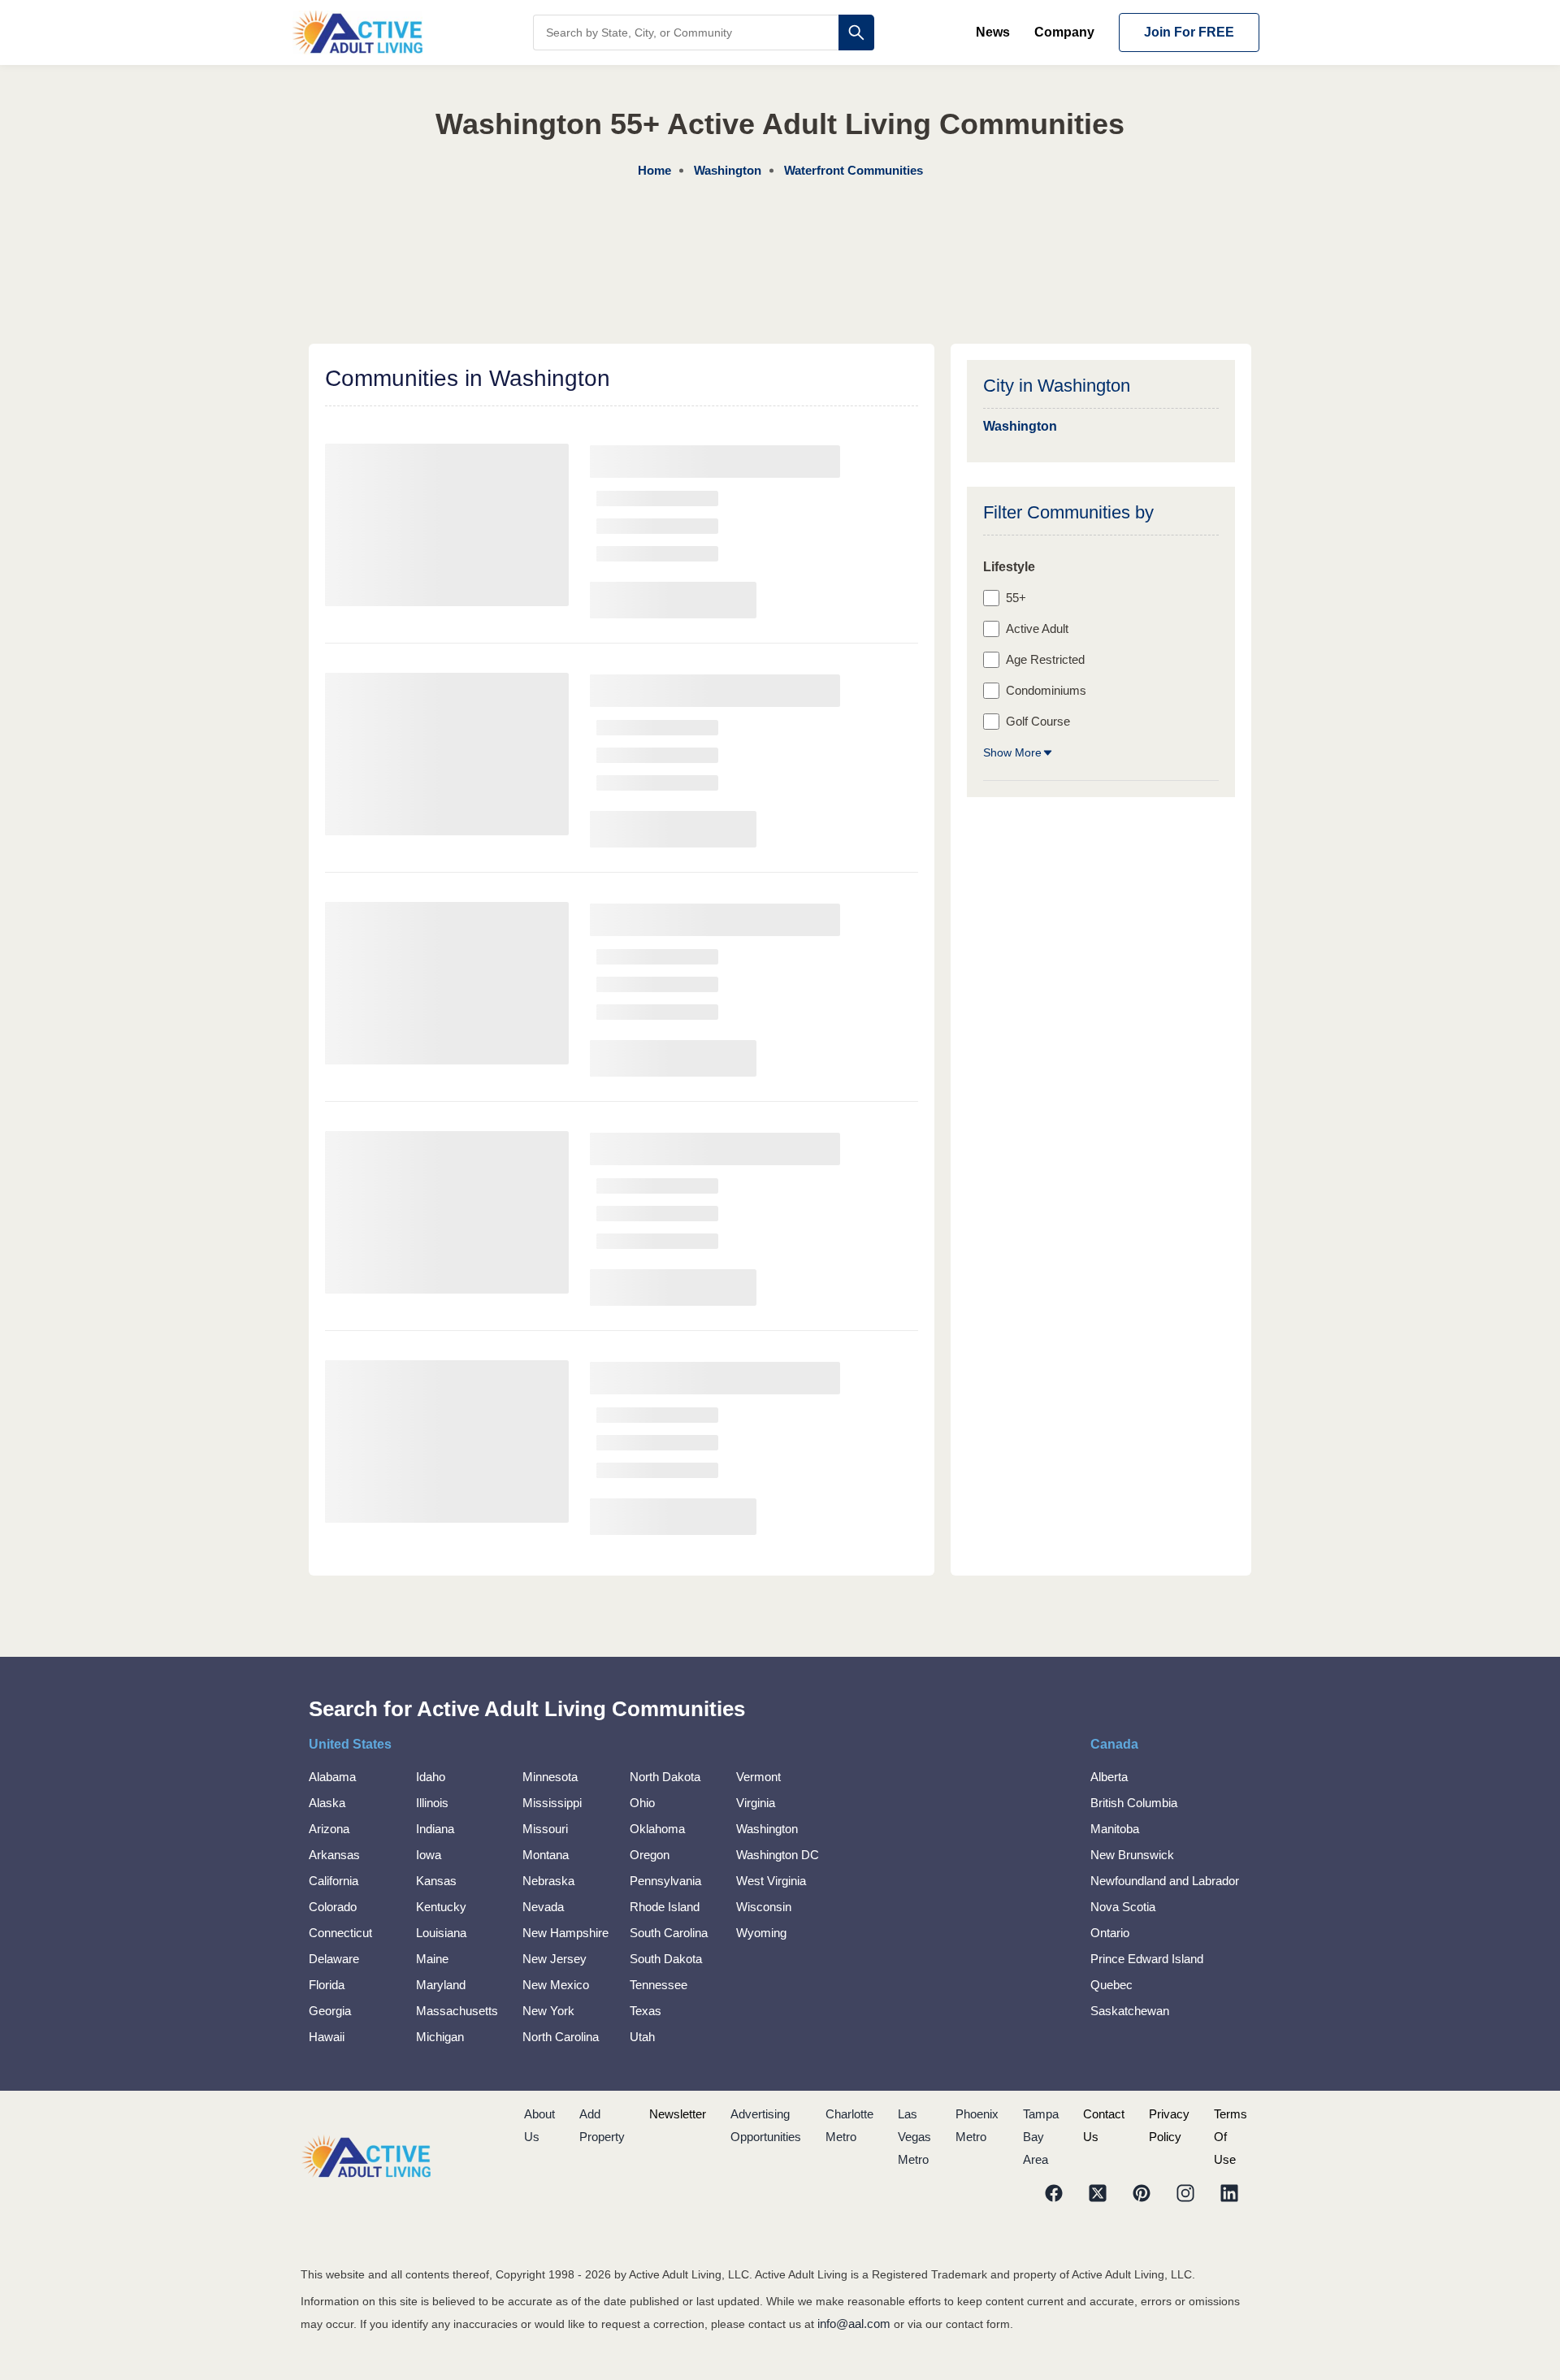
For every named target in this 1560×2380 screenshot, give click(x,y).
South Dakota (666, 1959)
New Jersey (555, 1959)
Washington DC (778, 1855)
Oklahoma (657, 1829)
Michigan (440, 2037)
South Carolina (669, 1933)
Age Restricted (1045, 659)
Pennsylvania (665, 1881)
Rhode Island (665, 1907)
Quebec (1111, 1985)
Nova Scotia (1123, 1907)
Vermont (758, 1777)
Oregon (650, 1855)
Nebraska (548, 1881)
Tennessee (659, 1985)
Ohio (642, 1803)
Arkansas (334, 1855)
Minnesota (550, 1777)
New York (548, 2011)
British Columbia (1134, 1803)
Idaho (431, 1777)
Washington (767, 1829)
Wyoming (761, 1933)
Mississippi (552, 1803)
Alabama (332, 1777)
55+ (1016, 598)
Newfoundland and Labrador (1165, 1881)
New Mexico (556, 1985)
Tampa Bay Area (1041, 2137)
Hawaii (327, 2037)
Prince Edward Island (1147, 1959)
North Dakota (665, 1777)
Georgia (330, 2011)
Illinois (432, 1803)
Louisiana (441, 1933)
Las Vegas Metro (914, 2137)
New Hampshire (565, 1933)
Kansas (436, 1881)
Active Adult (1037, 629)
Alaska (327, 1803)
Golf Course (1038, 721)
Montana (546, 1855)
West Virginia (771, 1881)
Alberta (1109, 1777)
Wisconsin (764, 1907)
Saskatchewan (1130, 2011)
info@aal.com (854, 2324)
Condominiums (1046, 690)
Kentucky (441, 1907)
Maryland (441, 1985)
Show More (1012, 752)
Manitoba (1115, 1829)
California (334, 1881)
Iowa (429, 1855)
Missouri (545, 1829)
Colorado (333, 1907)
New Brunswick (1132, 1855)
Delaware (334, 1959)
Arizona (329, 1829)
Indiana (435, 1829)
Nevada (543, 1907)
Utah (642, 2037)
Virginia (756, 1803)
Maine (432, 1959)
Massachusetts (457, 2011)
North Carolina (561, 2037)
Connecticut (340, 1933)
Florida (327, 1985)
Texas (646, 2011)
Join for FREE (1189, 32)
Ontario (1110, 1933)
